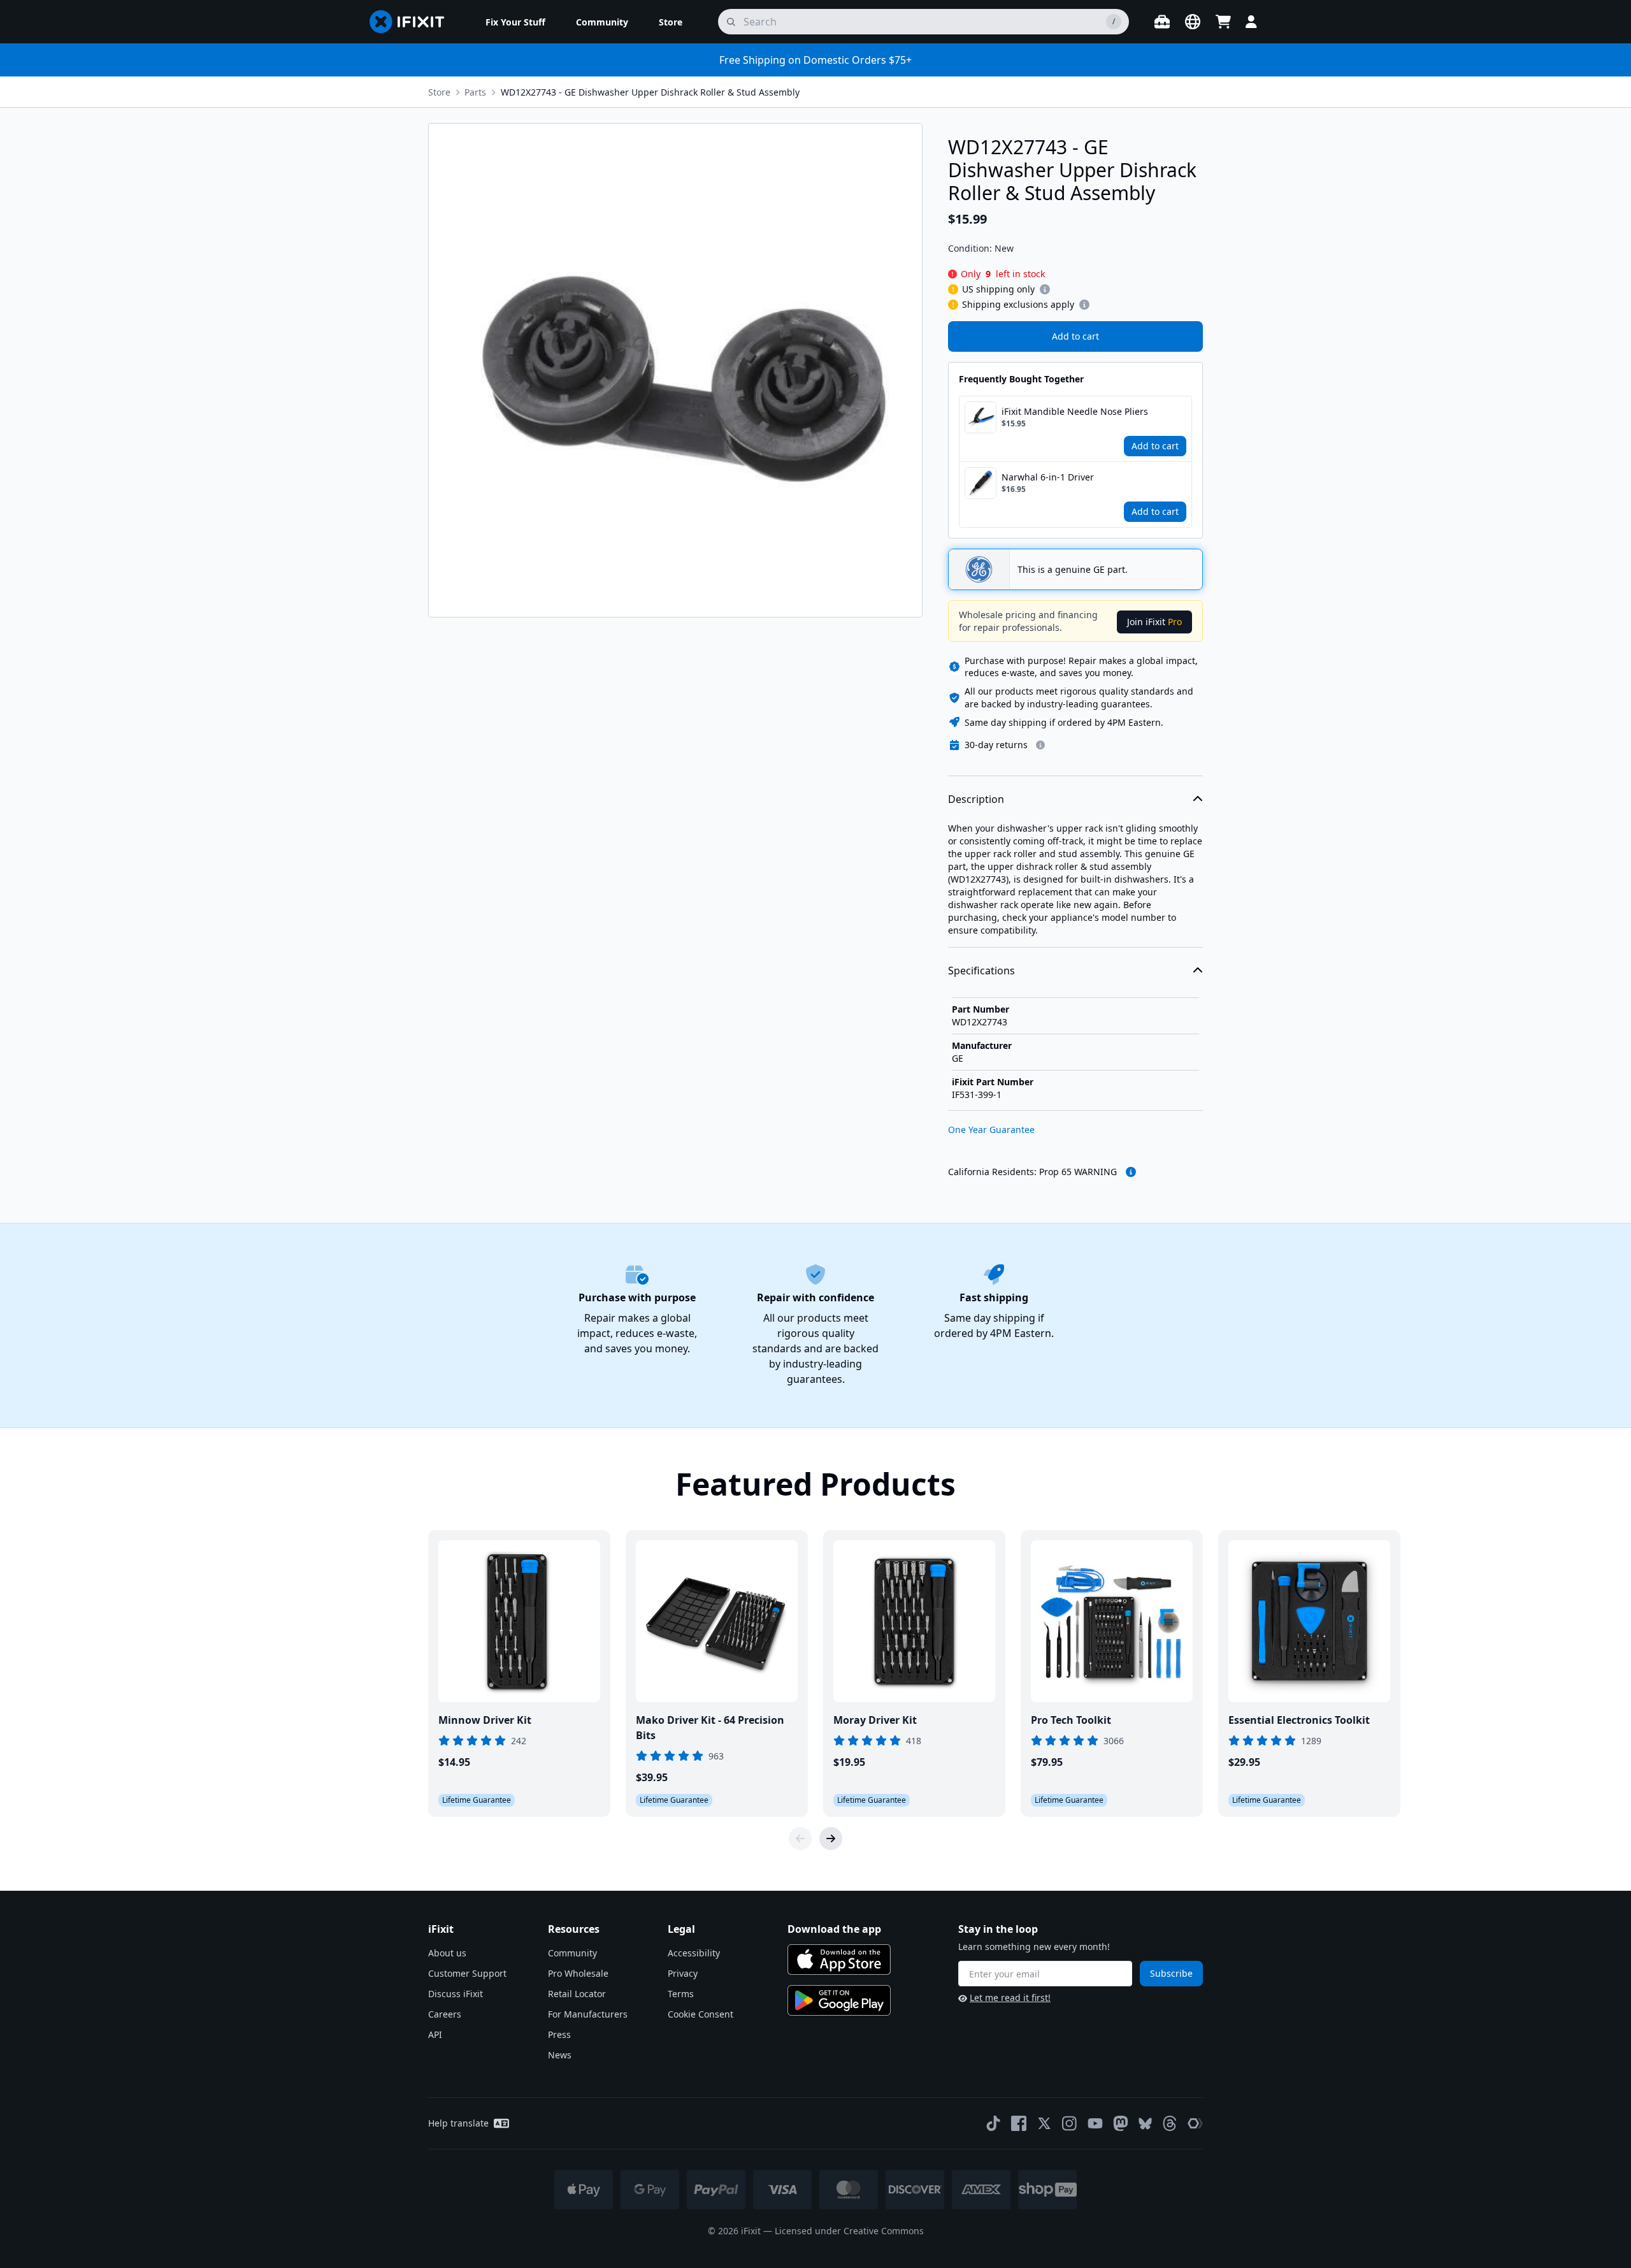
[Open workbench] (1162, 22)
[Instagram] (1070, 2123)
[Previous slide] (800, 1838)
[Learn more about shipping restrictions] (1045, 289)
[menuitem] (515, 22)
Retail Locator (577, 1994)
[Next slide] (831, 1838)
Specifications (981, 971)
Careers (445, 2014)
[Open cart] (1223, 22)
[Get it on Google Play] (839, 2000)
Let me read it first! (1010, 1997)
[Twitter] (1044, 2123)
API (435, 2034)
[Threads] (1170, 2123)
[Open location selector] (1193, 22)
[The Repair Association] (1195, 2123)
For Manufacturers (588, 2014)
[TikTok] (993, 2123)
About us (447, 1953)
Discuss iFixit (456, 1994)
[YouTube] (1095, 2123)
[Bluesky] (1145, 2124)
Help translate (458, 2123)
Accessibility (694, 1953)
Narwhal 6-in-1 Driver (1048, 477)
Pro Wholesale (578, 1973)
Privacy (683, 1973)
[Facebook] (1019, 2123)
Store (439, 92)
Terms (681, 1994)
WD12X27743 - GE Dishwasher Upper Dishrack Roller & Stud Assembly (650, 92)
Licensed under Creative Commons (849, 2231)
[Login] (1251, 22)
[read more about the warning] (1131, 1172)
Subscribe (1171, 1973)
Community (572, 1953)
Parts (475, 92)
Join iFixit (1154, 622)
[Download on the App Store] (839, 1960)
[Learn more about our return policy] (1040, 745)
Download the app (834, 1929)
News (560, 2055)
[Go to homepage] (412, 22)
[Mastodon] (1121, 2123)
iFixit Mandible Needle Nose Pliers (1075, 411)
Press (559, 2034)
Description (976, 799)
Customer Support (467, 1973)
